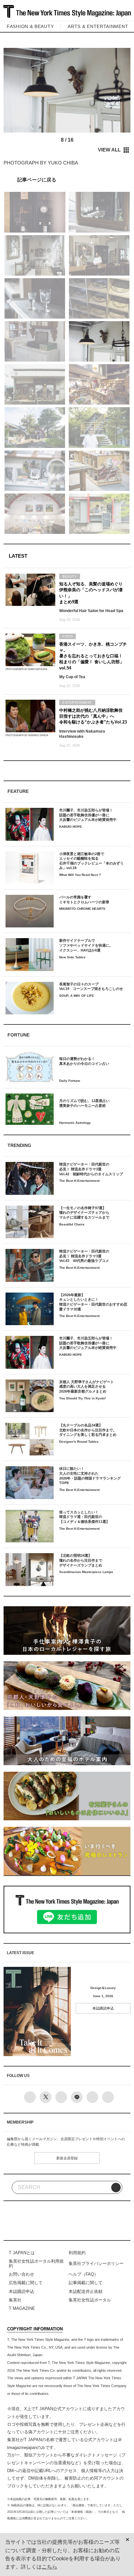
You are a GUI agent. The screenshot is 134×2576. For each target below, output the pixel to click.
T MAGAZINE (22, 2308)
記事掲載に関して (86, 2283)
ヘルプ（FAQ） (83, 2274)
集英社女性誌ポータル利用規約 (36, 2263)
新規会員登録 (67, 2158)
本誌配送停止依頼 (86, 2291)
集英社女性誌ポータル (90, 2300)
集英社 (15, 2300)
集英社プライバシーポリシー (96, 2263)
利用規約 (77, 2253)
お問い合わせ (21, 2274)
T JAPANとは (22, 2253)
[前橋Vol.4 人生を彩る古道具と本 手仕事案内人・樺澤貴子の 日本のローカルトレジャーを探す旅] (67, 179)
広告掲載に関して (26, 2283)
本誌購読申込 (103, 2008)
